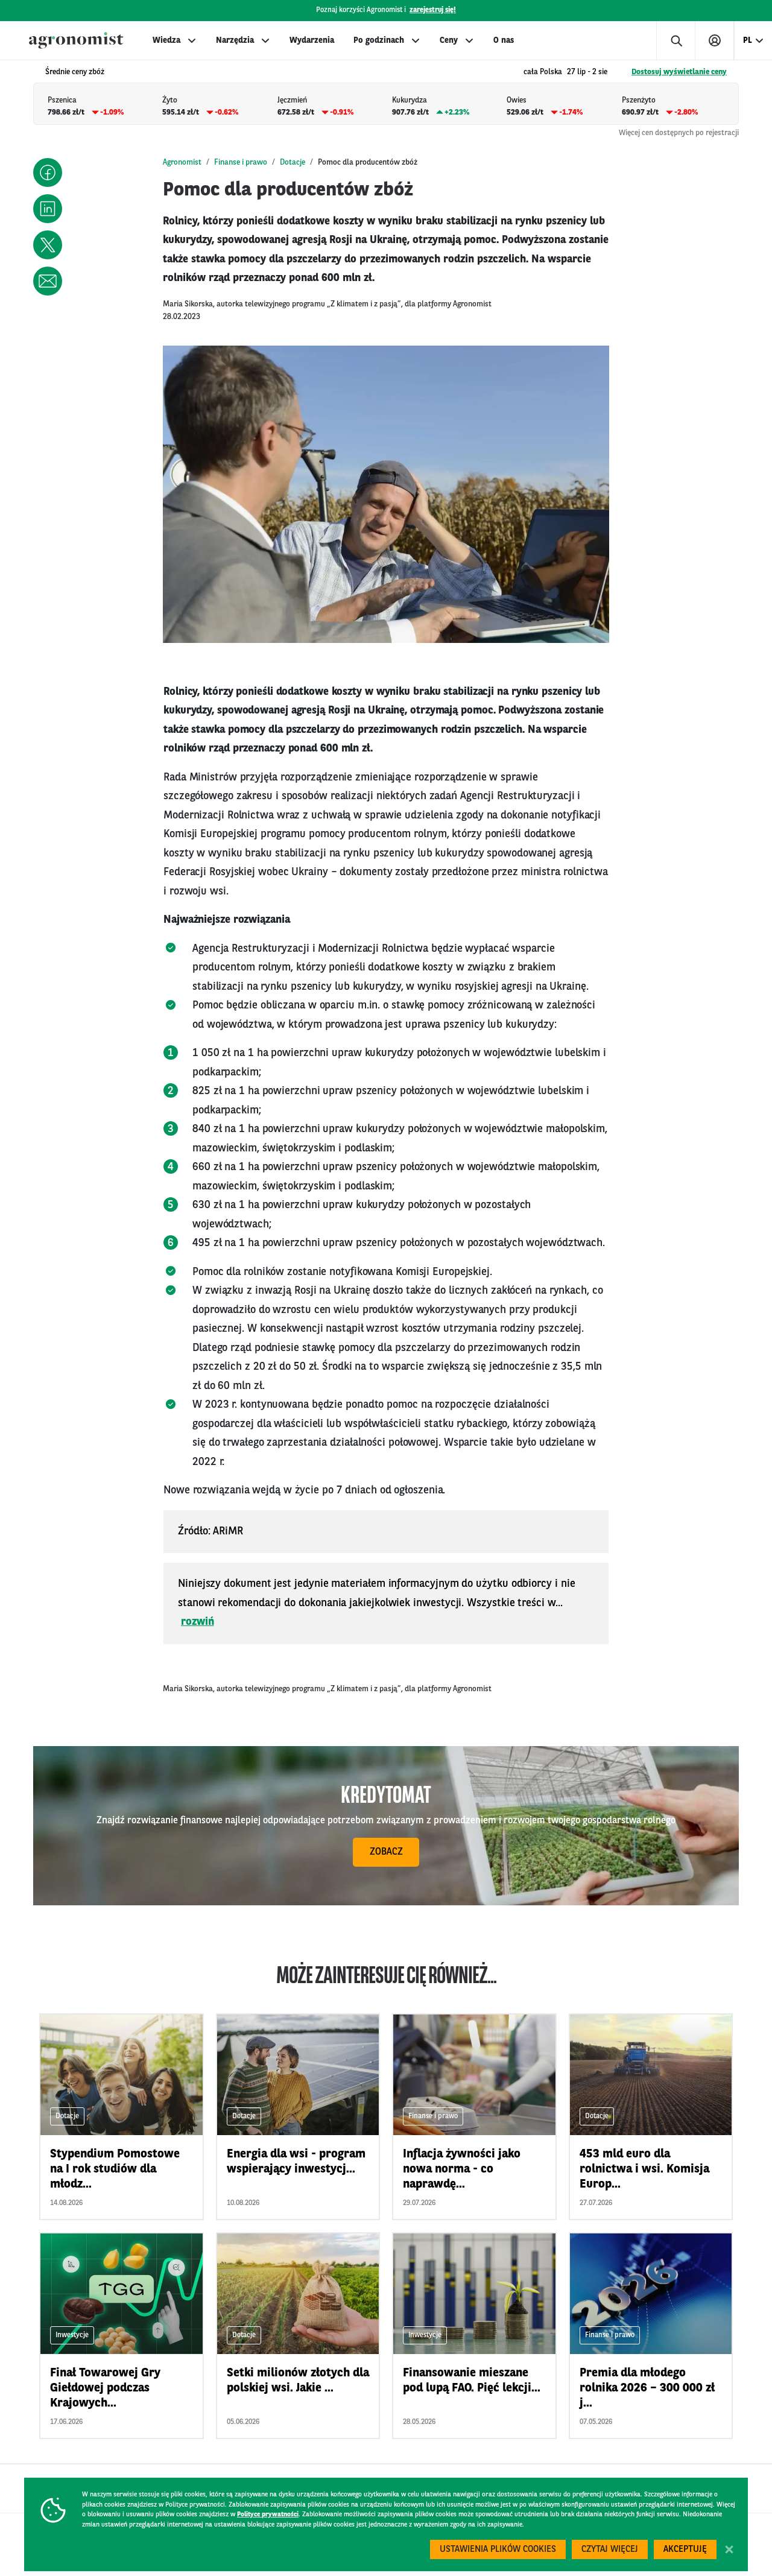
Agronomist (182, 163)
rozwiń (198, 1622)
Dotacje (293, 163)
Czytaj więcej (610, 2550)
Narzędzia (235, 40)
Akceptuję (685, 2550)
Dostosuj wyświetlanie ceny (679, 72)
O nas (504, 40)
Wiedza (166, 40)
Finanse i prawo (241, 163)
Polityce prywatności (268, 2515)
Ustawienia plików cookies (498, 2550)
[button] (48, 172)
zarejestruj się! (433, 10)
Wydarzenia (312, 40)
